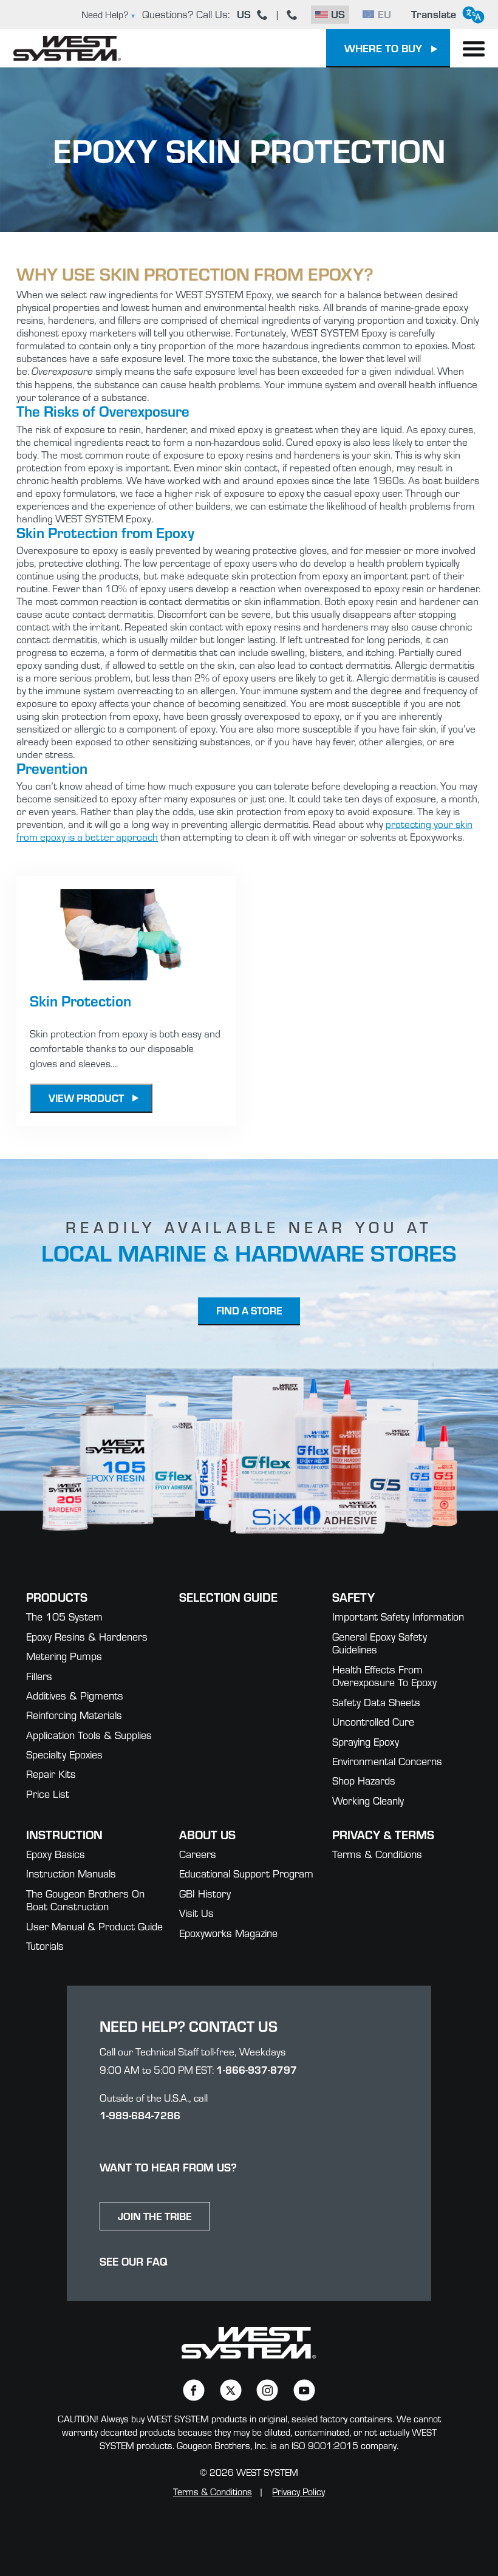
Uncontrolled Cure (373, 1722)
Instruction (64, 1834)
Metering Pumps (64, 1656)
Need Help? (105, 15)
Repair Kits (51, 1774)
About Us (207, 1834)
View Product (86, 1098)
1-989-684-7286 (140, 2115)
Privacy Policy (298, 2492)
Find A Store (249, 1310)
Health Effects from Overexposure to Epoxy (384, 1676)
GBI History (205, 1894)
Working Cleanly (368, 1801)
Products (57, 1597)
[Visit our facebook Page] (193, 2390)
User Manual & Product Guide (94, 1926)
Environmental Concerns (387, 1761)
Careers (198, 1854)
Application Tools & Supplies (89, 1735)
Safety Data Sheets (376, 1702)
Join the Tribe (155, 2216)
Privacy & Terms (383, 1834)
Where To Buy (383, 48)
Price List (48, 1794)
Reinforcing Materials (74, 1715)
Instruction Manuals (71, 1874)
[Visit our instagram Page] (268, 2390)
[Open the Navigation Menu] (474, 49)
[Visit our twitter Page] (230, 2390)
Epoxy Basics (56, 1854)
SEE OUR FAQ (134, 2261)
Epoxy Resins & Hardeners (87, 1637)
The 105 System (64, 1617)
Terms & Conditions (377, 1854)
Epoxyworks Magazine (228, 1933)
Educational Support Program (246, 1874)
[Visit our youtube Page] (304, 2390)
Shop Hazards (364, 1781)
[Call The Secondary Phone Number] (292, 15)
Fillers (39, 1676)
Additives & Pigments (75, 1696)
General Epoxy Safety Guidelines (380, 1643)
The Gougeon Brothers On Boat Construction (85, 1900)
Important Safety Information (398, 1617)
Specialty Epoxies (64, 1754)
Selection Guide (228, 1597)
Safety (353, 1597)
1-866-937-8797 (257, 2069)
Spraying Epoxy (366, 1742)
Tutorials (45, 1946)
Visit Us (196, 1913)
